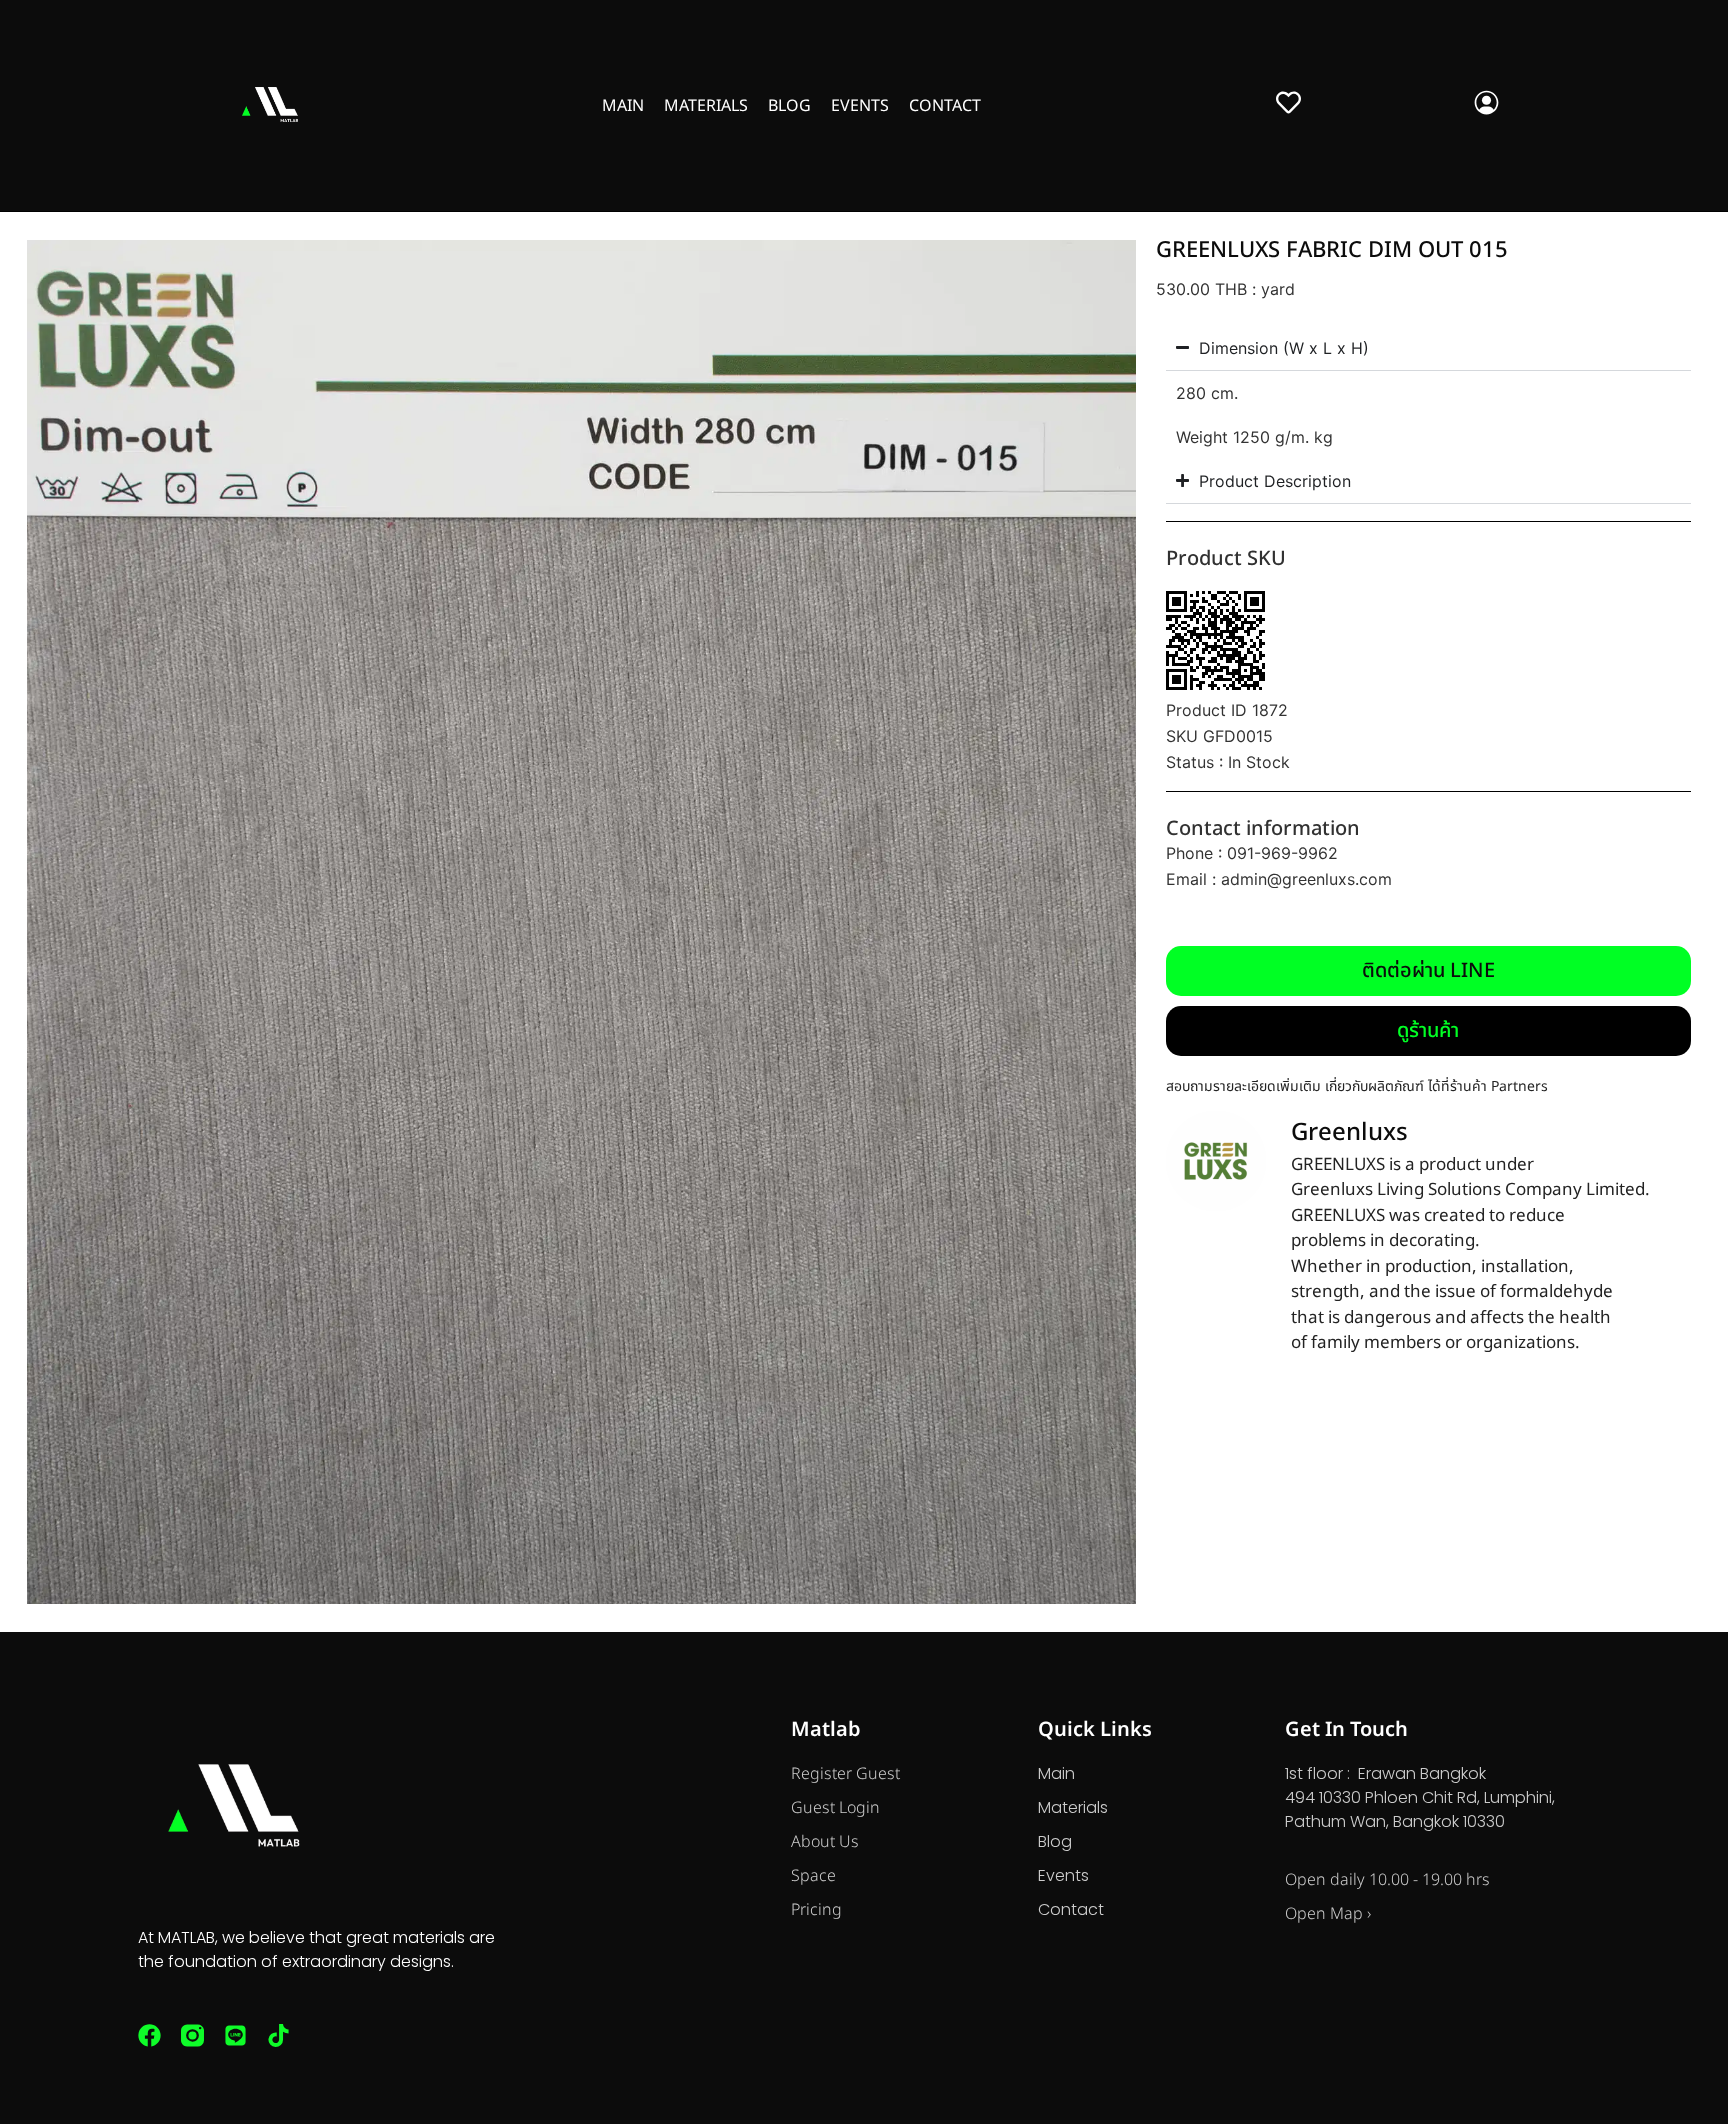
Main (623, 106)
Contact (945, 106)
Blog (789, 106)
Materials (706, 106)
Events (860, 106)
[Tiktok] (278, 2035)
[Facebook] (149, 2035)
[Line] (235, 2035)
